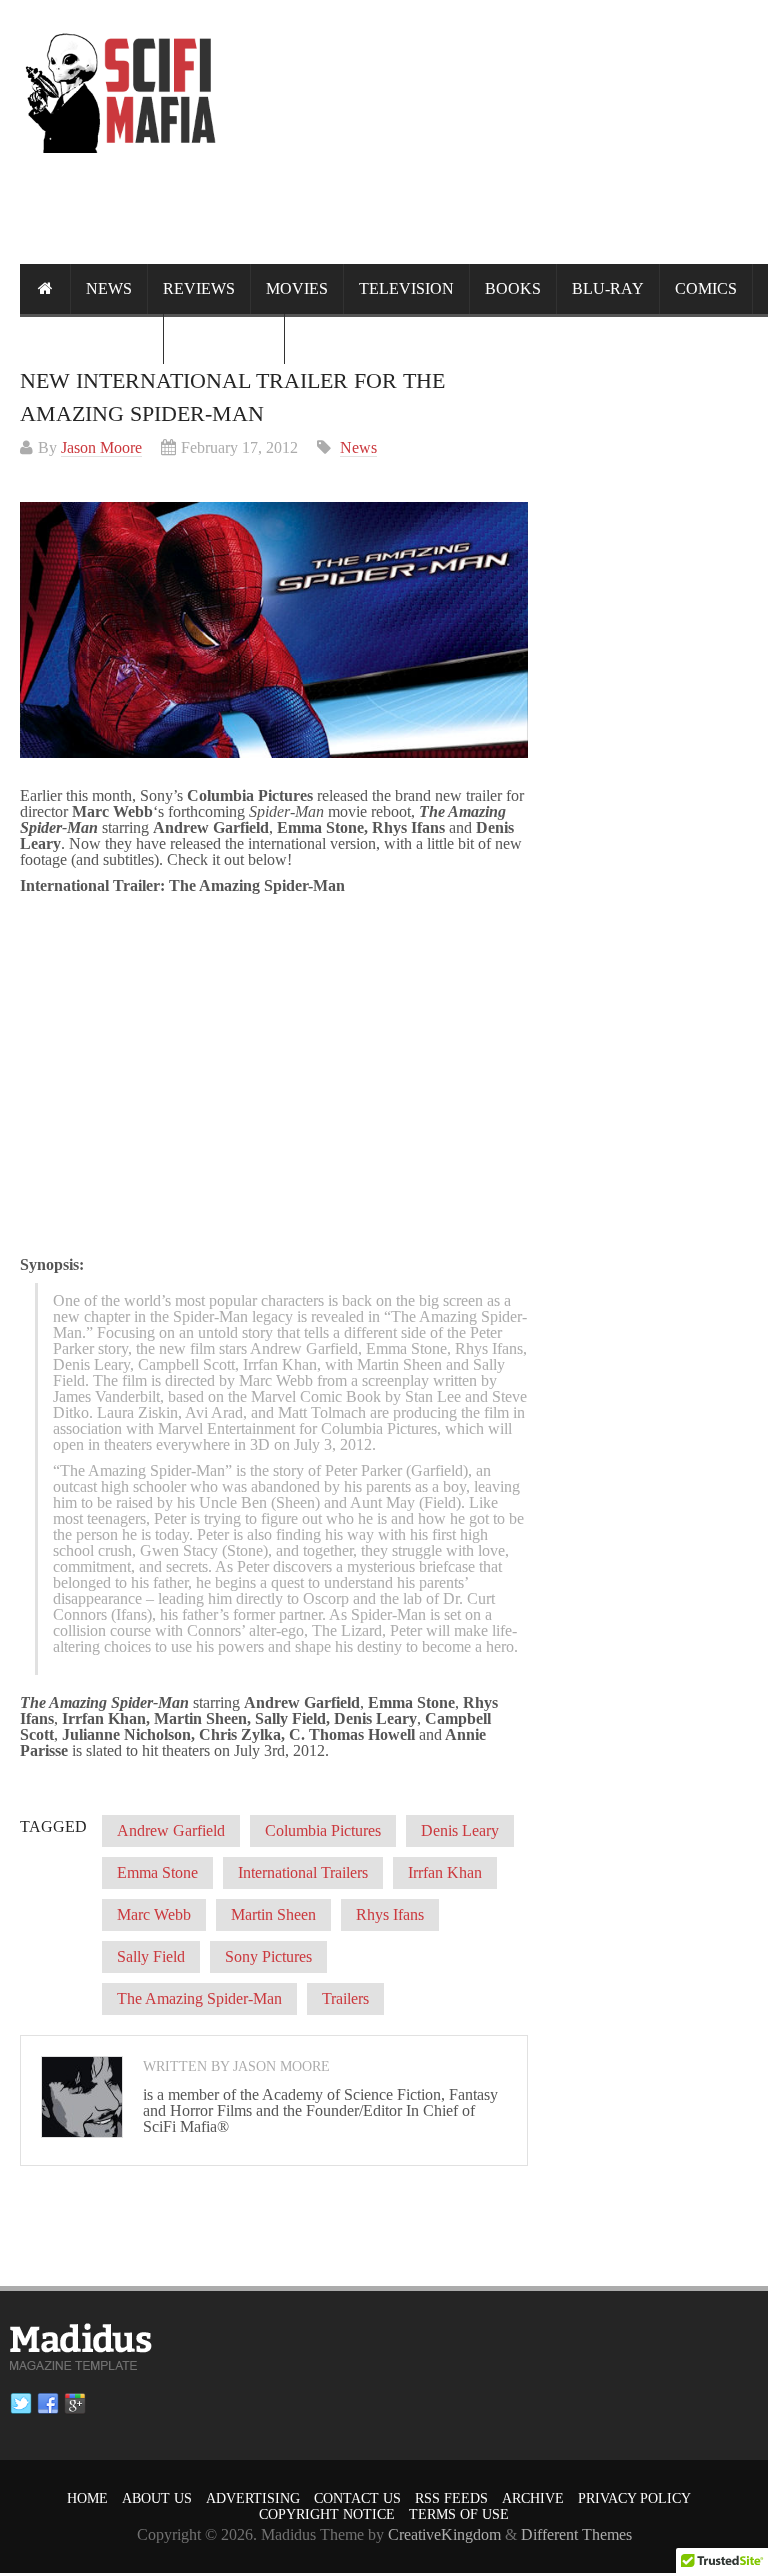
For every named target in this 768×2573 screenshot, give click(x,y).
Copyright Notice (327, 2514)
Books (513, 288)
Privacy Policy (634, 2498)
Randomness (91, 338)
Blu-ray (608, 288)
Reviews (199, 288)
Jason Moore (101, 447)
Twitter (21, 2404)
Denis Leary (460, 1830)
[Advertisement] (404, 226)
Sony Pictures (268, 1956)
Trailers (345, 1998)
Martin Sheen (273, 1914)
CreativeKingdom (444, 2534)
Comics (706, 288)
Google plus (75, 2404)
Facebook (48, 2404)
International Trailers (303, 1872)
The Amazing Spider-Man (199, 1998)
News (109, 288)
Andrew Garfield (171, 1830)
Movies (297, 288)
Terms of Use (459, 2514)
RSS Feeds (451, 2498)
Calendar (224, 338)
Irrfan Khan (445, 1872)
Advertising (253, 2498)
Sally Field (151, 1956)
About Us (157, 2498)
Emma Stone (157, 1872)
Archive (533, 2498)
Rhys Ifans (390, 1914)
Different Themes (576, 2534)
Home (87, 2498)
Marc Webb (154, 1914)
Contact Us (357, 2498)
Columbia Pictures (323, 1830)
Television (406, 288)
